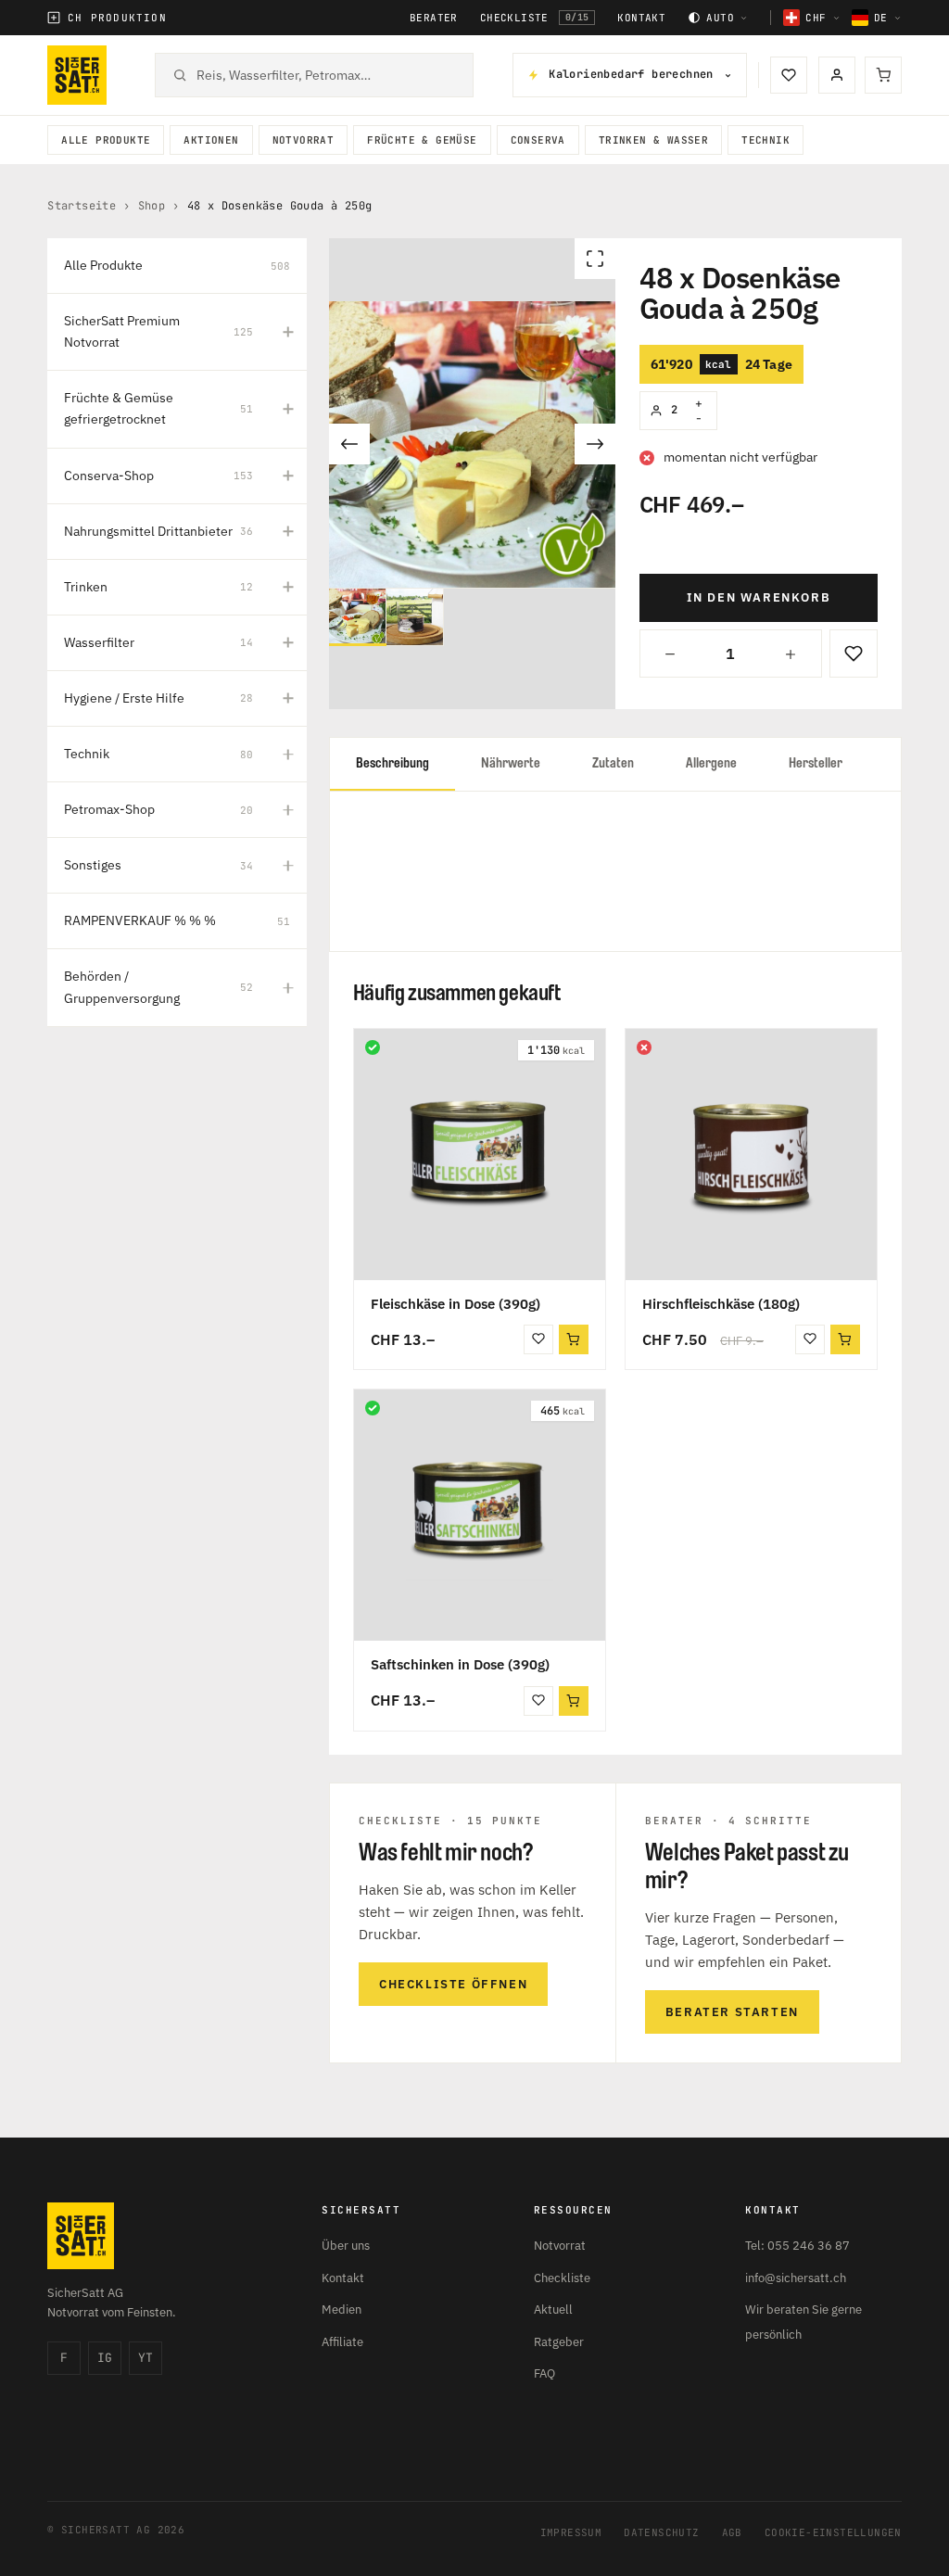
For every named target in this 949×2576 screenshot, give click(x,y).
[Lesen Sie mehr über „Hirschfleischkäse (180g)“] (845, 1339)
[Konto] (837, 75)
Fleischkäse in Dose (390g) (456, 1304)
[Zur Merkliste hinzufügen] (854, 654)
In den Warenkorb (759, 597)
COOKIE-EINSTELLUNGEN (833, 2532)
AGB (732, 2532)
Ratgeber (559, 2342)
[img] (373, 1047)
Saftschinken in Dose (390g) (460, 1664)
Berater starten (732, 2012)
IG (105, 2358)
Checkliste (535, 18)
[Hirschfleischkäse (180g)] (751, 1155)
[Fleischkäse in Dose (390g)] (480, 1155)
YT (146, 2358)
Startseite (82, 206)
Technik (766, 140)
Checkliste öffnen (453, 1984)
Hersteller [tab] (816, 763)
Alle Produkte (106, 140)
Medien (342, 2310)
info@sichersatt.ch (796, 2278)
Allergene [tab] (711, 763)
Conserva (538, 140)
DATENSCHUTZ (661, 2532)
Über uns (346, 2246)
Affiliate (342, 2342)
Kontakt (641, 18)
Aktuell (553, 2310)
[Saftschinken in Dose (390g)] (480, 1515)
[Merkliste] (789, 75)
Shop (152, 206)
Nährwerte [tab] (511, 763)
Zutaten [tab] (613, 763)
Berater (434, 18)
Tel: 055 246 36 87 (797, 2246)
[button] (574, 1339)
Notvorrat (304, 140)
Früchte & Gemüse (422, 140)
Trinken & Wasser (653, 140)
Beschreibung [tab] (392, 763)
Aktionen (211, 140)
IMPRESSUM (571, 2532)
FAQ (544, 2373)
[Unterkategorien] (288, 332)
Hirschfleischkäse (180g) (721, 1304)
